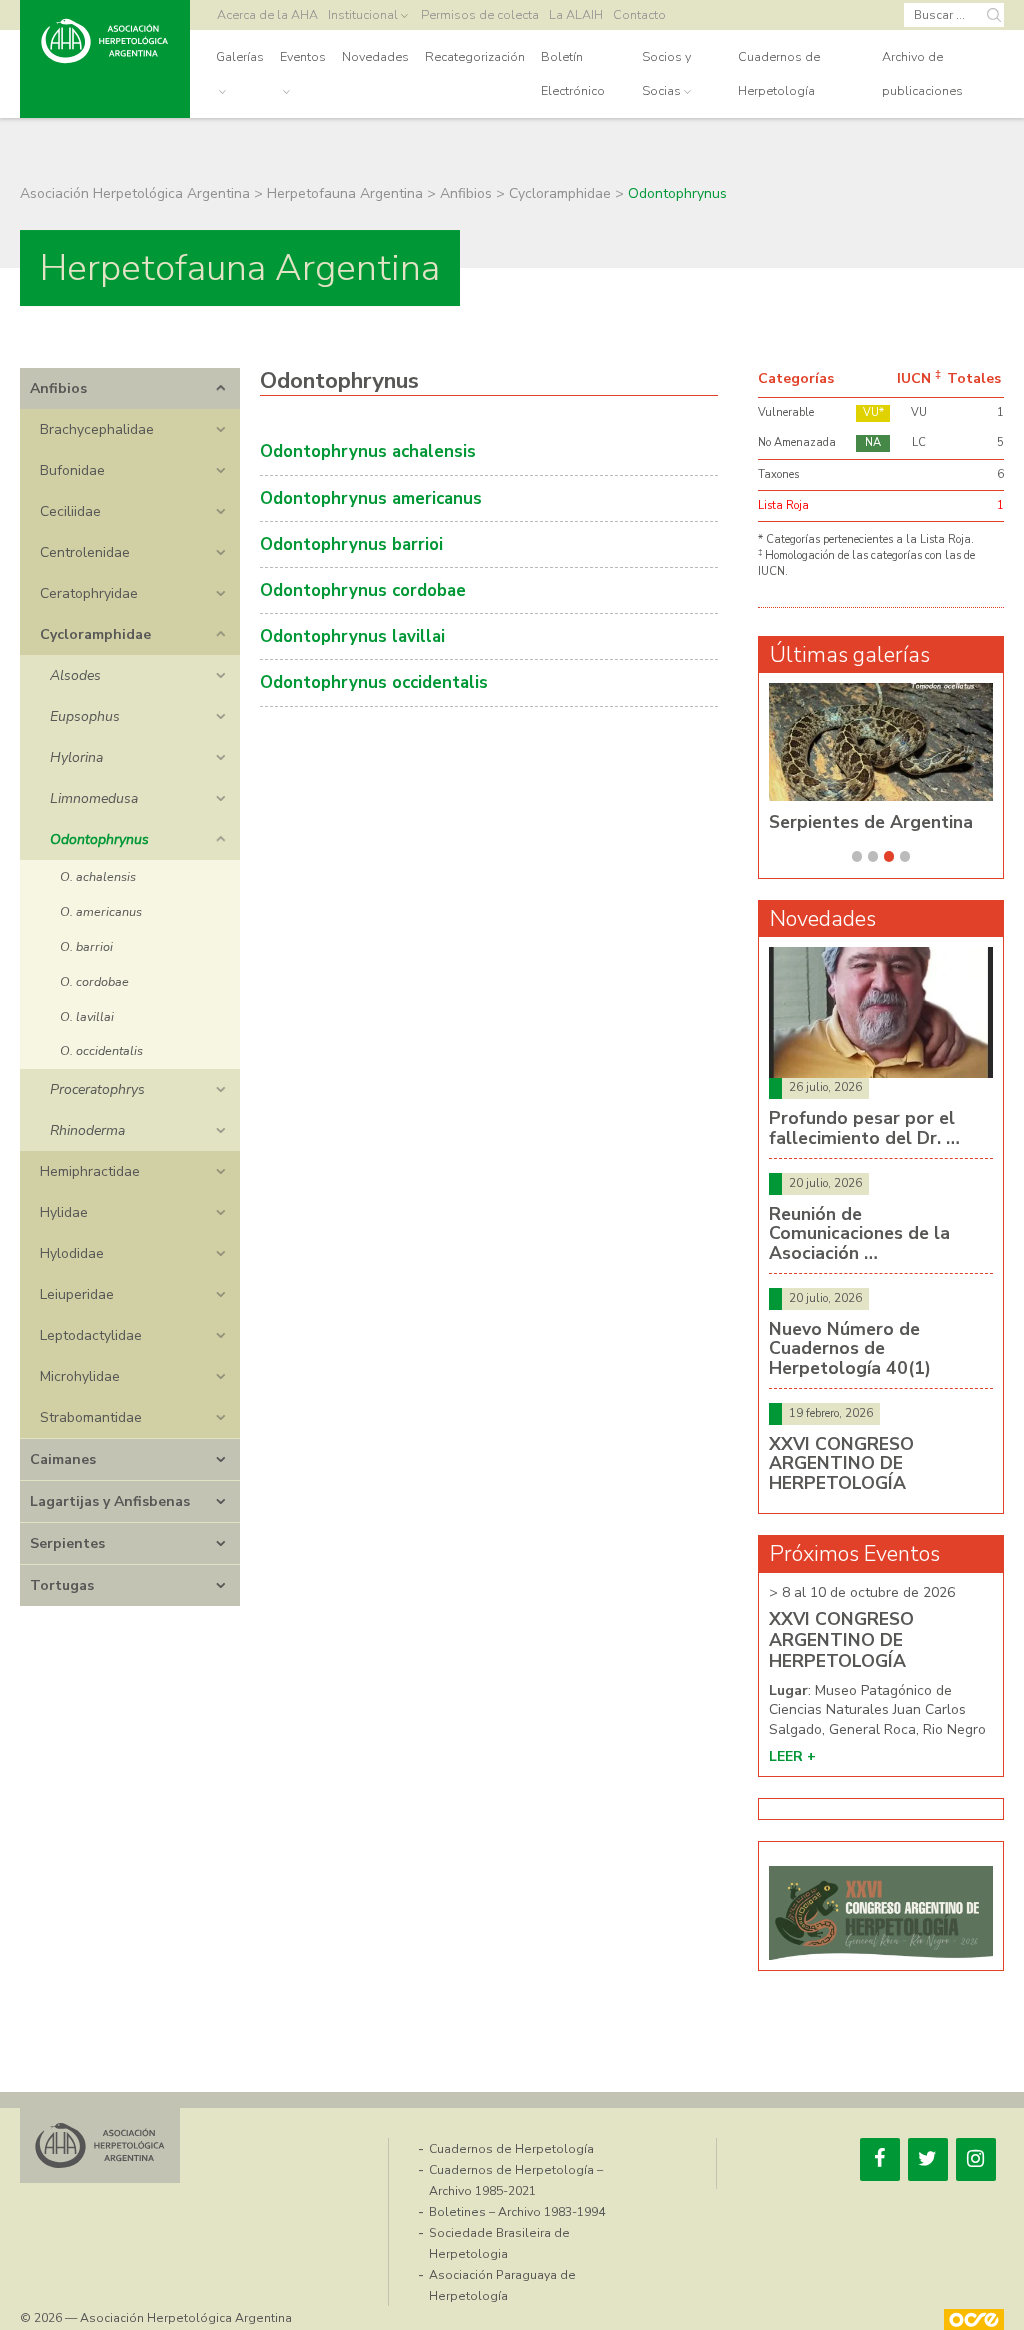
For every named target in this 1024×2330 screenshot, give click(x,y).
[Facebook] (880, 2159)
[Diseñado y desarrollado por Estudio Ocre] (974, 2319)
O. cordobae (94, 981)
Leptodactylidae (91, 1335)
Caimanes (63, 1459)
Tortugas (62, 1585)
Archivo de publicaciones (922, 73)
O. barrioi (86, 946)
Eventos (303, 56)
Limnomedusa (94, 798)
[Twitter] (928, 2159)
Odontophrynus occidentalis (374, 682)
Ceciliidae (70, 511)
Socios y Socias (666, 73)
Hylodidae (72, 1253)
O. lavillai (87, 1016)
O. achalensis (98, 876)
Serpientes (67, 1543)
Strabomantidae (91, 1417)
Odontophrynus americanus (371, 498)
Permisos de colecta (480, 14)
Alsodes (75, 675)
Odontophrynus (99, 839)
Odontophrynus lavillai (352, 636)
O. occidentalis (101, 1050)
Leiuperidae (77, 1294)
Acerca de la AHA (267, 14)
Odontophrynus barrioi (351, 544)
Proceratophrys (97, 1089)
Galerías (240, 56)
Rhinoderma (87, 1130)
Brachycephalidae (97, 429)
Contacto (639, 14)
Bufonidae (72, 470)
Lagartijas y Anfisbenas (110, 1501)
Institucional (363, 14)
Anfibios (58, 388)
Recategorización (475, 56)
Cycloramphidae (95, 634)
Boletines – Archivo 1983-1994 (517, 2212)
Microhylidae (80, 1376)
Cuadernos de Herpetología (779, 73)
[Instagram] (976, 2159)
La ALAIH (576, 14)
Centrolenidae (85, 552)
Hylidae (64, 1212)
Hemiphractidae (90, 1171)
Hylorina (76, 757)
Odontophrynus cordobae (363, 590)
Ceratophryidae (89, 593)
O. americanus (101, 911)
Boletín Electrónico (573, 73)
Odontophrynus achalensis (368, 451)
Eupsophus (85, 716)
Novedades (375, 56)
